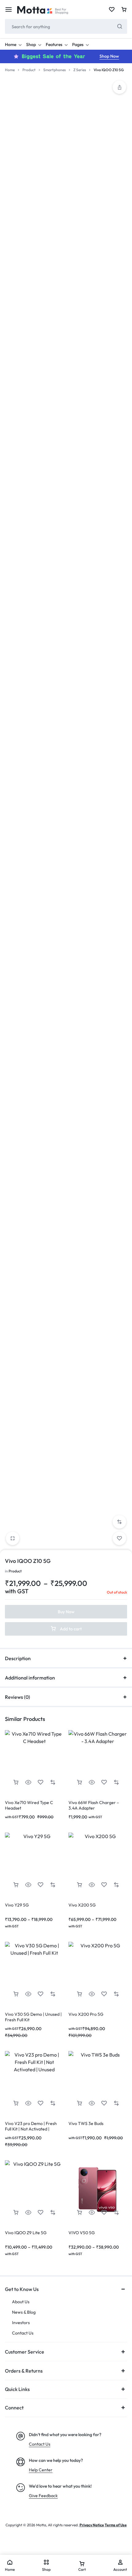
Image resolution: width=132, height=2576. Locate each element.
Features (54, 44)
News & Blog (24, 2312)
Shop (31, 44)
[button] (119, 87)
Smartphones (54, 70)
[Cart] (124, 10)
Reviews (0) (17, 1697)
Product (29, 70)
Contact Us (23, 2333)
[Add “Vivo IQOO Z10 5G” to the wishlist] (119, 1538)
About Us (21, 2302)
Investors (21, 2323)
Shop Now (109, 56)
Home (11, 44)
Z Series (80, 70)
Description (18, 1658)
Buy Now (66, 1612)
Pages (78, 44)
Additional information (30, 1678)
